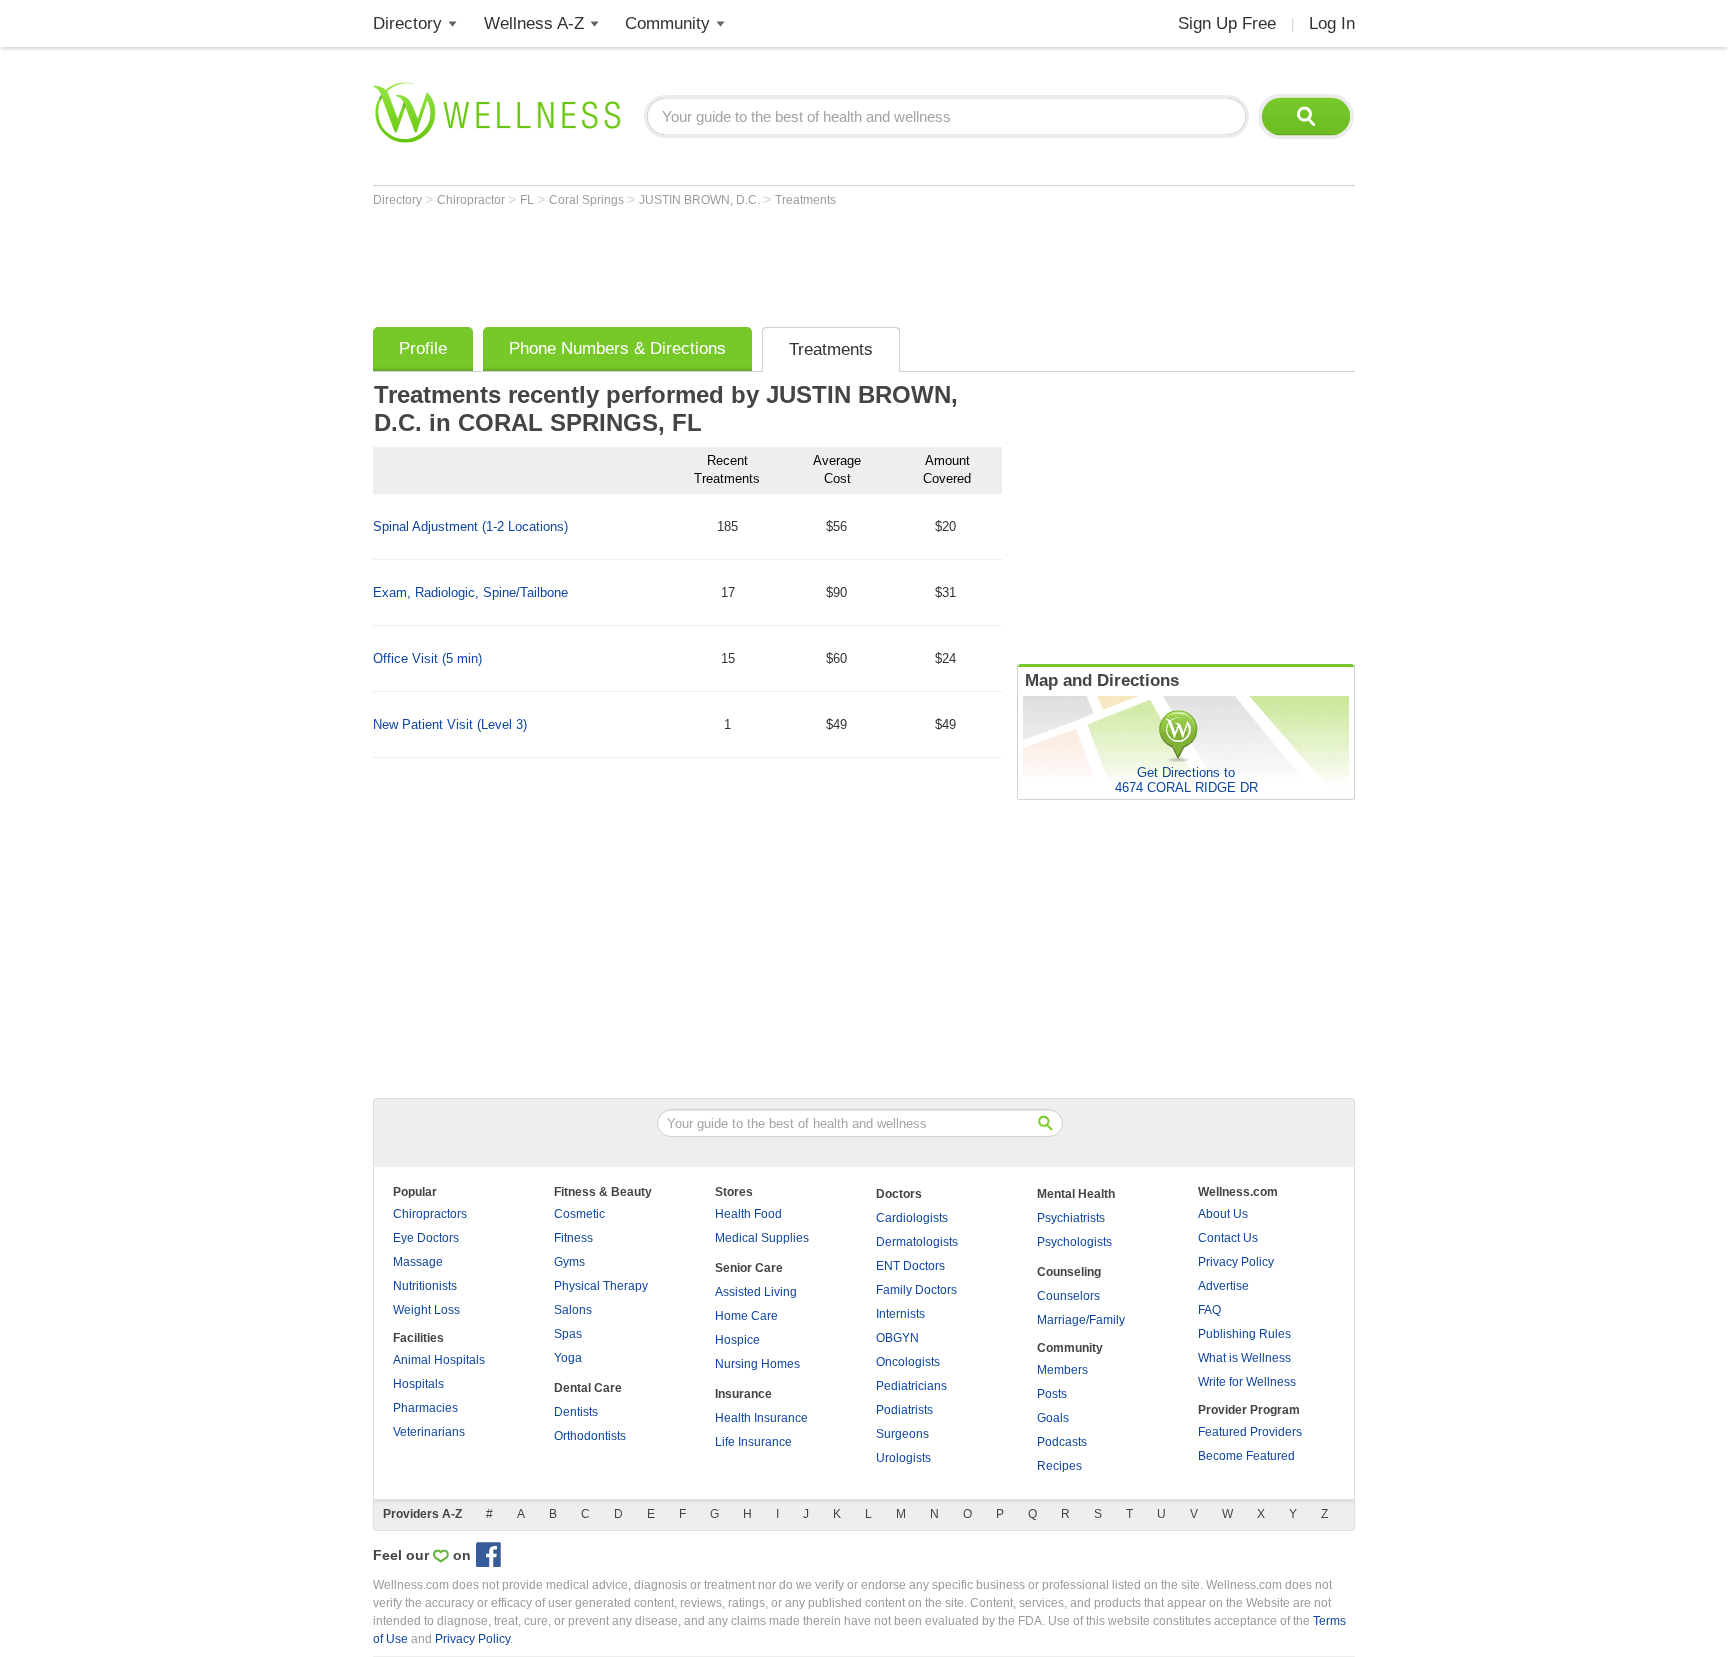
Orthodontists (590, 1436)
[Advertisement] (737, 262)
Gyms (569, 1262)
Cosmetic (579, 1214)
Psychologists (1074, 1242)
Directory (407, 23)
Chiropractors (430, 1214)
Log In (1332, 23)
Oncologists (908, 1362)
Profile (423, 348)
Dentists (576, 1412)
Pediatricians (911, 1386)
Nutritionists (425, 1286)
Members (1062, 1370)
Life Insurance (753, 1442)
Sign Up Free (1227, 23)
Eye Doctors (426, 1238)
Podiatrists (904, 1410)
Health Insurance (761, 1418)
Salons (573, 1310)
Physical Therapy (601, 1286)
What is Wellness (1244, 1358)
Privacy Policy (1236, 1262)
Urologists (903, 1458)
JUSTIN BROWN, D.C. (701, 200)
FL (528, 200)
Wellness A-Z (534, 23)
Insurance (743, 1394)
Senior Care (749, 1268)
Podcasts (1062, 1442)
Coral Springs (588, 200)
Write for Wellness (1247, 1382)
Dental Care (588, 1388)
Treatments (805, 200)
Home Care (746, 1316)
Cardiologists (912, 1218)
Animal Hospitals (439, 1360)
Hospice (737, 1340)
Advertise (1223, 1286)
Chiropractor (472, 200)
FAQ (1209, 1310)
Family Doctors (916, 1290)
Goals (1053, 1418)
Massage (418, 1262)
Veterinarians (429, 1432)
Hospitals (418, 1384)
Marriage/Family (1081, 1320)
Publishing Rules (1244, 1334)
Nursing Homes (757, 1364)
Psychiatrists (1071, 1218)
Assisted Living (756, 1292)
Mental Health (1076, 1194)
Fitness (573, 1238)
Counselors (1068, 1296)
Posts (1052, 1394)
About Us (1223, 1214)
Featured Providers (1250, 1432)
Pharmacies (425, 1408)
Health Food (748, 1214)
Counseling (1069, 1272)
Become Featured (1246, 1456)
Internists (900, 1314)
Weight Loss (426, 1310)
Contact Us (1228, 1238)
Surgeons (902, 1434)
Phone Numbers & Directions (617, 348)
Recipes (1059, 1466)
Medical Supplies (762, 1238)
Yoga (568, 1358)
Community (667, 23)
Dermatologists (917, 1242)
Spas (568, 1334)
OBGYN (897, 1338)
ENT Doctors (910, 1266)
